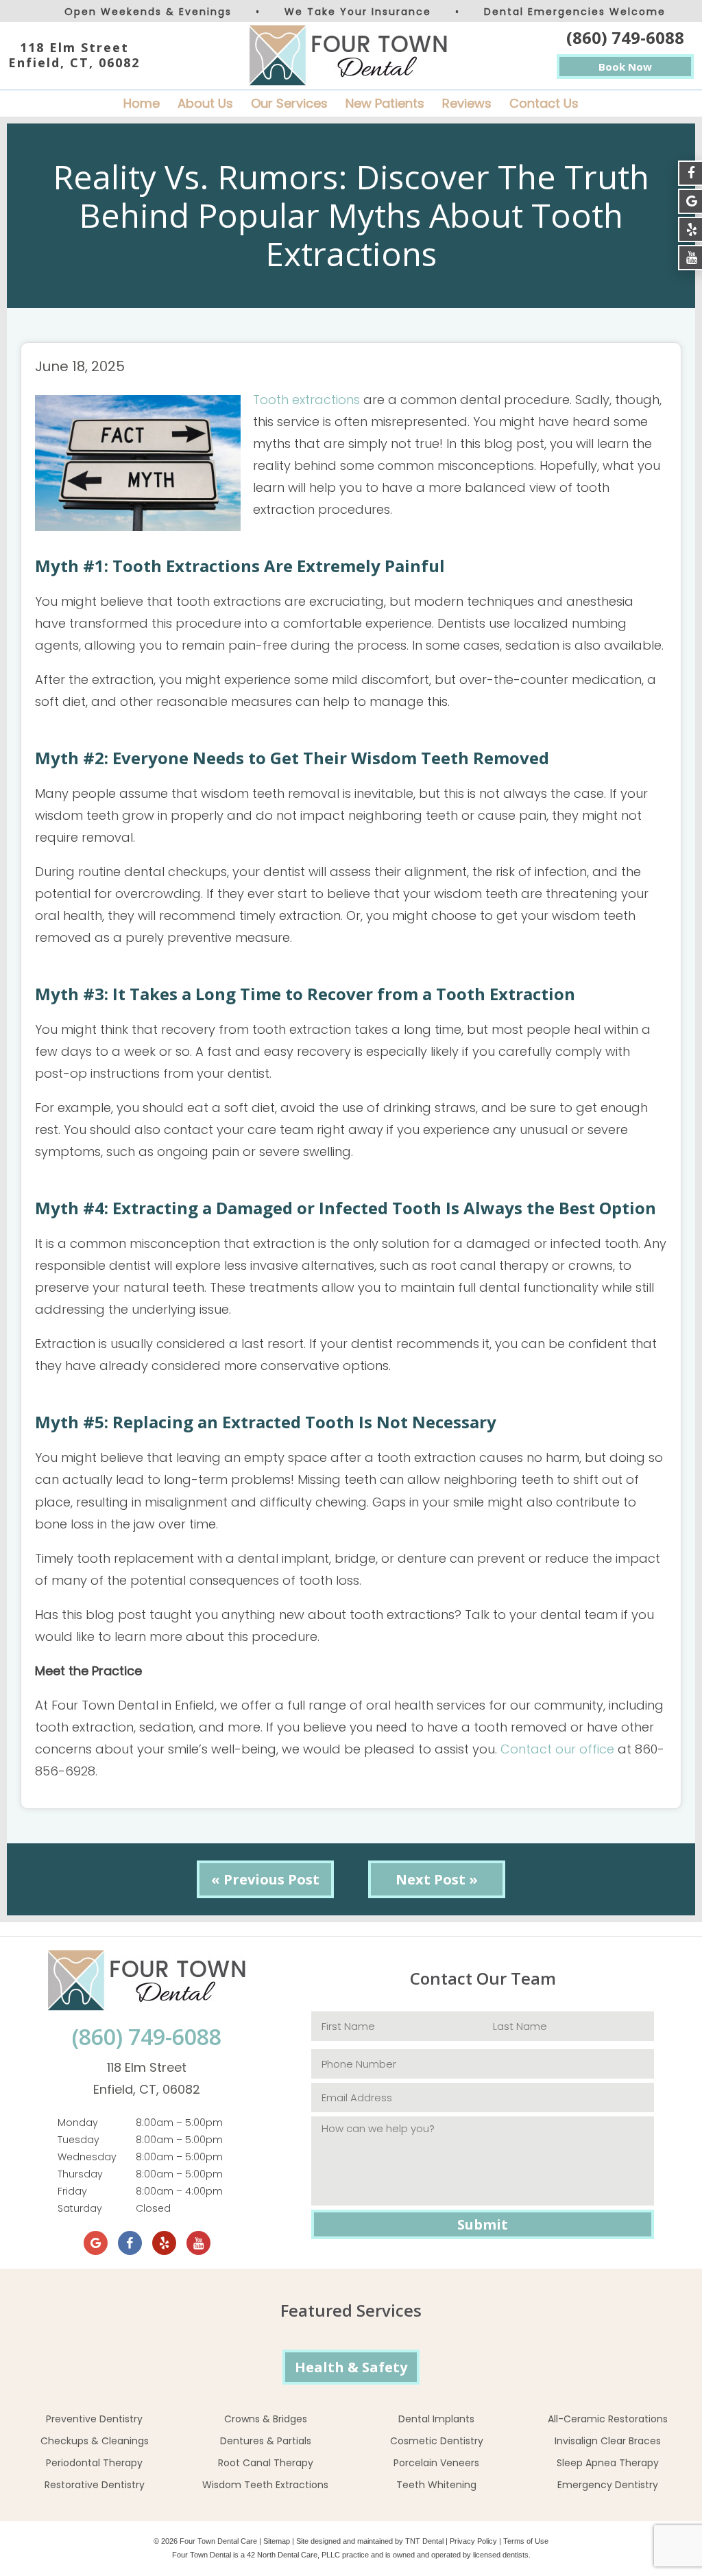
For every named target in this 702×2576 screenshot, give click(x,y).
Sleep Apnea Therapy (608, 2463)
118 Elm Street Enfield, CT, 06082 (74, 55)
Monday (78, 2123)
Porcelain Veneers (436, 2463)
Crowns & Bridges (266, 2419)
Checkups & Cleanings (95, 2441)
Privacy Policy (473, 2541)
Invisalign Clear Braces (608, 2441)
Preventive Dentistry (94, 2419)
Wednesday (87, 2157)
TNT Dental (424, 2541)
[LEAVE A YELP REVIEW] (690, 229)
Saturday (80, 2208)
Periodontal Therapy (94, 2463)
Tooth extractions (306, 400)
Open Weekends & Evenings (148, 12)
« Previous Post (265, 1879)
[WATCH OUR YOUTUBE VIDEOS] (690, 258)
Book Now (625, 67)
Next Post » (437, 1879)
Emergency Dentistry (608, 2485)
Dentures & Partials (266, 2441)
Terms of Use (526, 2541)
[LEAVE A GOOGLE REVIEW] (690, 201)
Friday (72, 2191)
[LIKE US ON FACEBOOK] (690, 173)
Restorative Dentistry (95, 2485)
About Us (205, 103)
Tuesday (78, 2140)
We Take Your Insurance (358, 12)
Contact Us (544, 103)
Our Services (289, 103)
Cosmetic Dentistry (437, 2441)
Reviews (467, 103)
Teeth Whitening (436, 2485)
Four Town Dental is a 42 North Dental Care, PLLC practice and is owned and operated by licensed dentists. (351, 2555)
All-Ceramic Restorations (608, 2419)
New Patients (385, 103)
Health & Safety (351, 2367)
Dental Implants (436, 2419)
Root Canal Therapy (266, 2463)
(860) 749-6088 (625, 37)
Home (142, 103)
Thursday (80, 2174)
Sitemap (277, 2541)
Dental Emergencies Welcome (575, 12)
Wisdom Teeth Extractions (265, 2485)
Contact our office (557, 1749)
